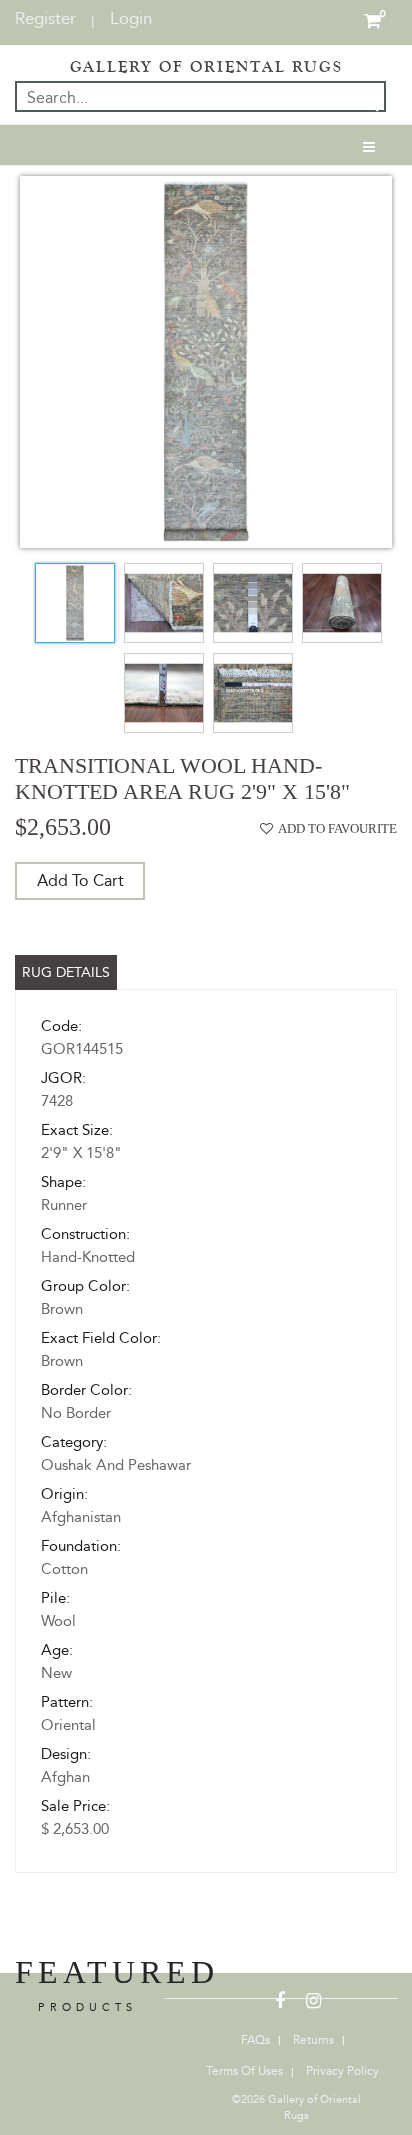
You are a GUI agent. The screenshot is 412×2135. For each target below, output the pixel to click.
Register (45, 18)
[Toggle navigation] (369, 145)
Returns (313, 2040)
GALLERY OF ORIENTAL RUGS (206, 67)
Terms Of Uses (244, 2071)
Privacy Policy (342, 2071)
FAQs (255, 2040)
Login (131, 18)
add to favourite (337, 828)
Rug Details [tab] (66, 972)
